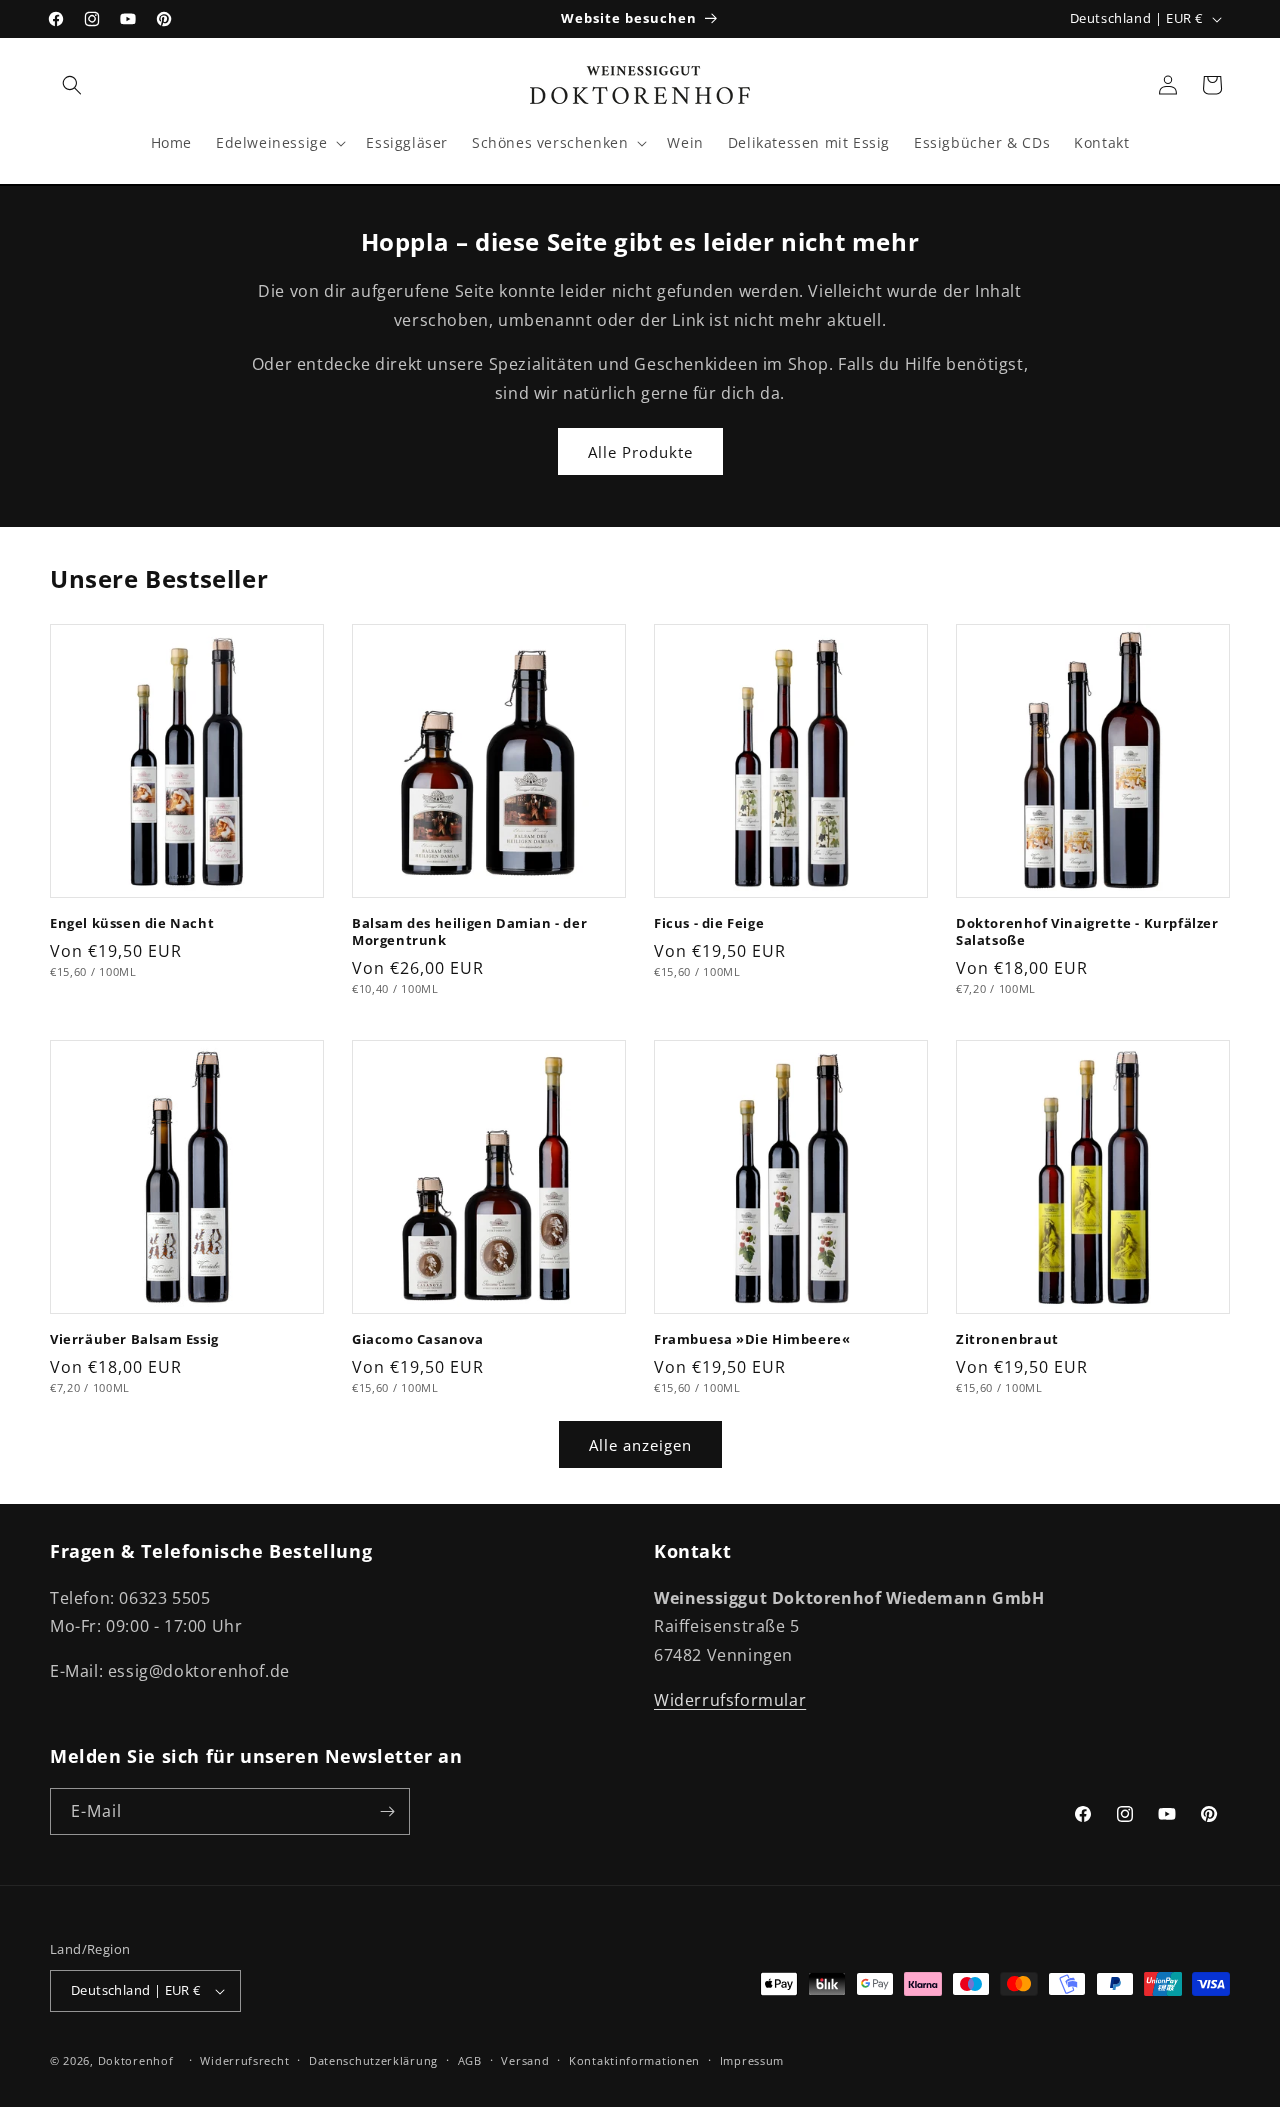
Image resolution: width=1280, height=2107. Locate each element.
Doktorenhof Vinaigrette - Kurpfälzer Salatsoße (1087, 932)
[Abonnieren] (387, 1811)
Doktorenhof (136, 2060)
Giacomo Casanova (418, 1339)
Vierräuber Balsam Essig (134, 1339)
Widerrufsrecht (244, 2060)
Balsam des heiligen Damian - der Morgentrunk (469, 932)
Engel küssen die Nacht (132, 923)
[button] (72, 85)
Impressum (752, 2060)
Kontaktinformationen (634, 2060)
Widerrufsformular (730, 1700)
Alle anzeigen (640, 1445)
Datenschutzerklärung (373, 2060)
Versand (525, 2060)
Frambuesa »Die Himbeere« (752, 1339)
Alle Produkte (640, 452)
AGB (470, 2060)
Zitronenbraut (1007, 1339)
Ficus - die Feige (709, 923)
